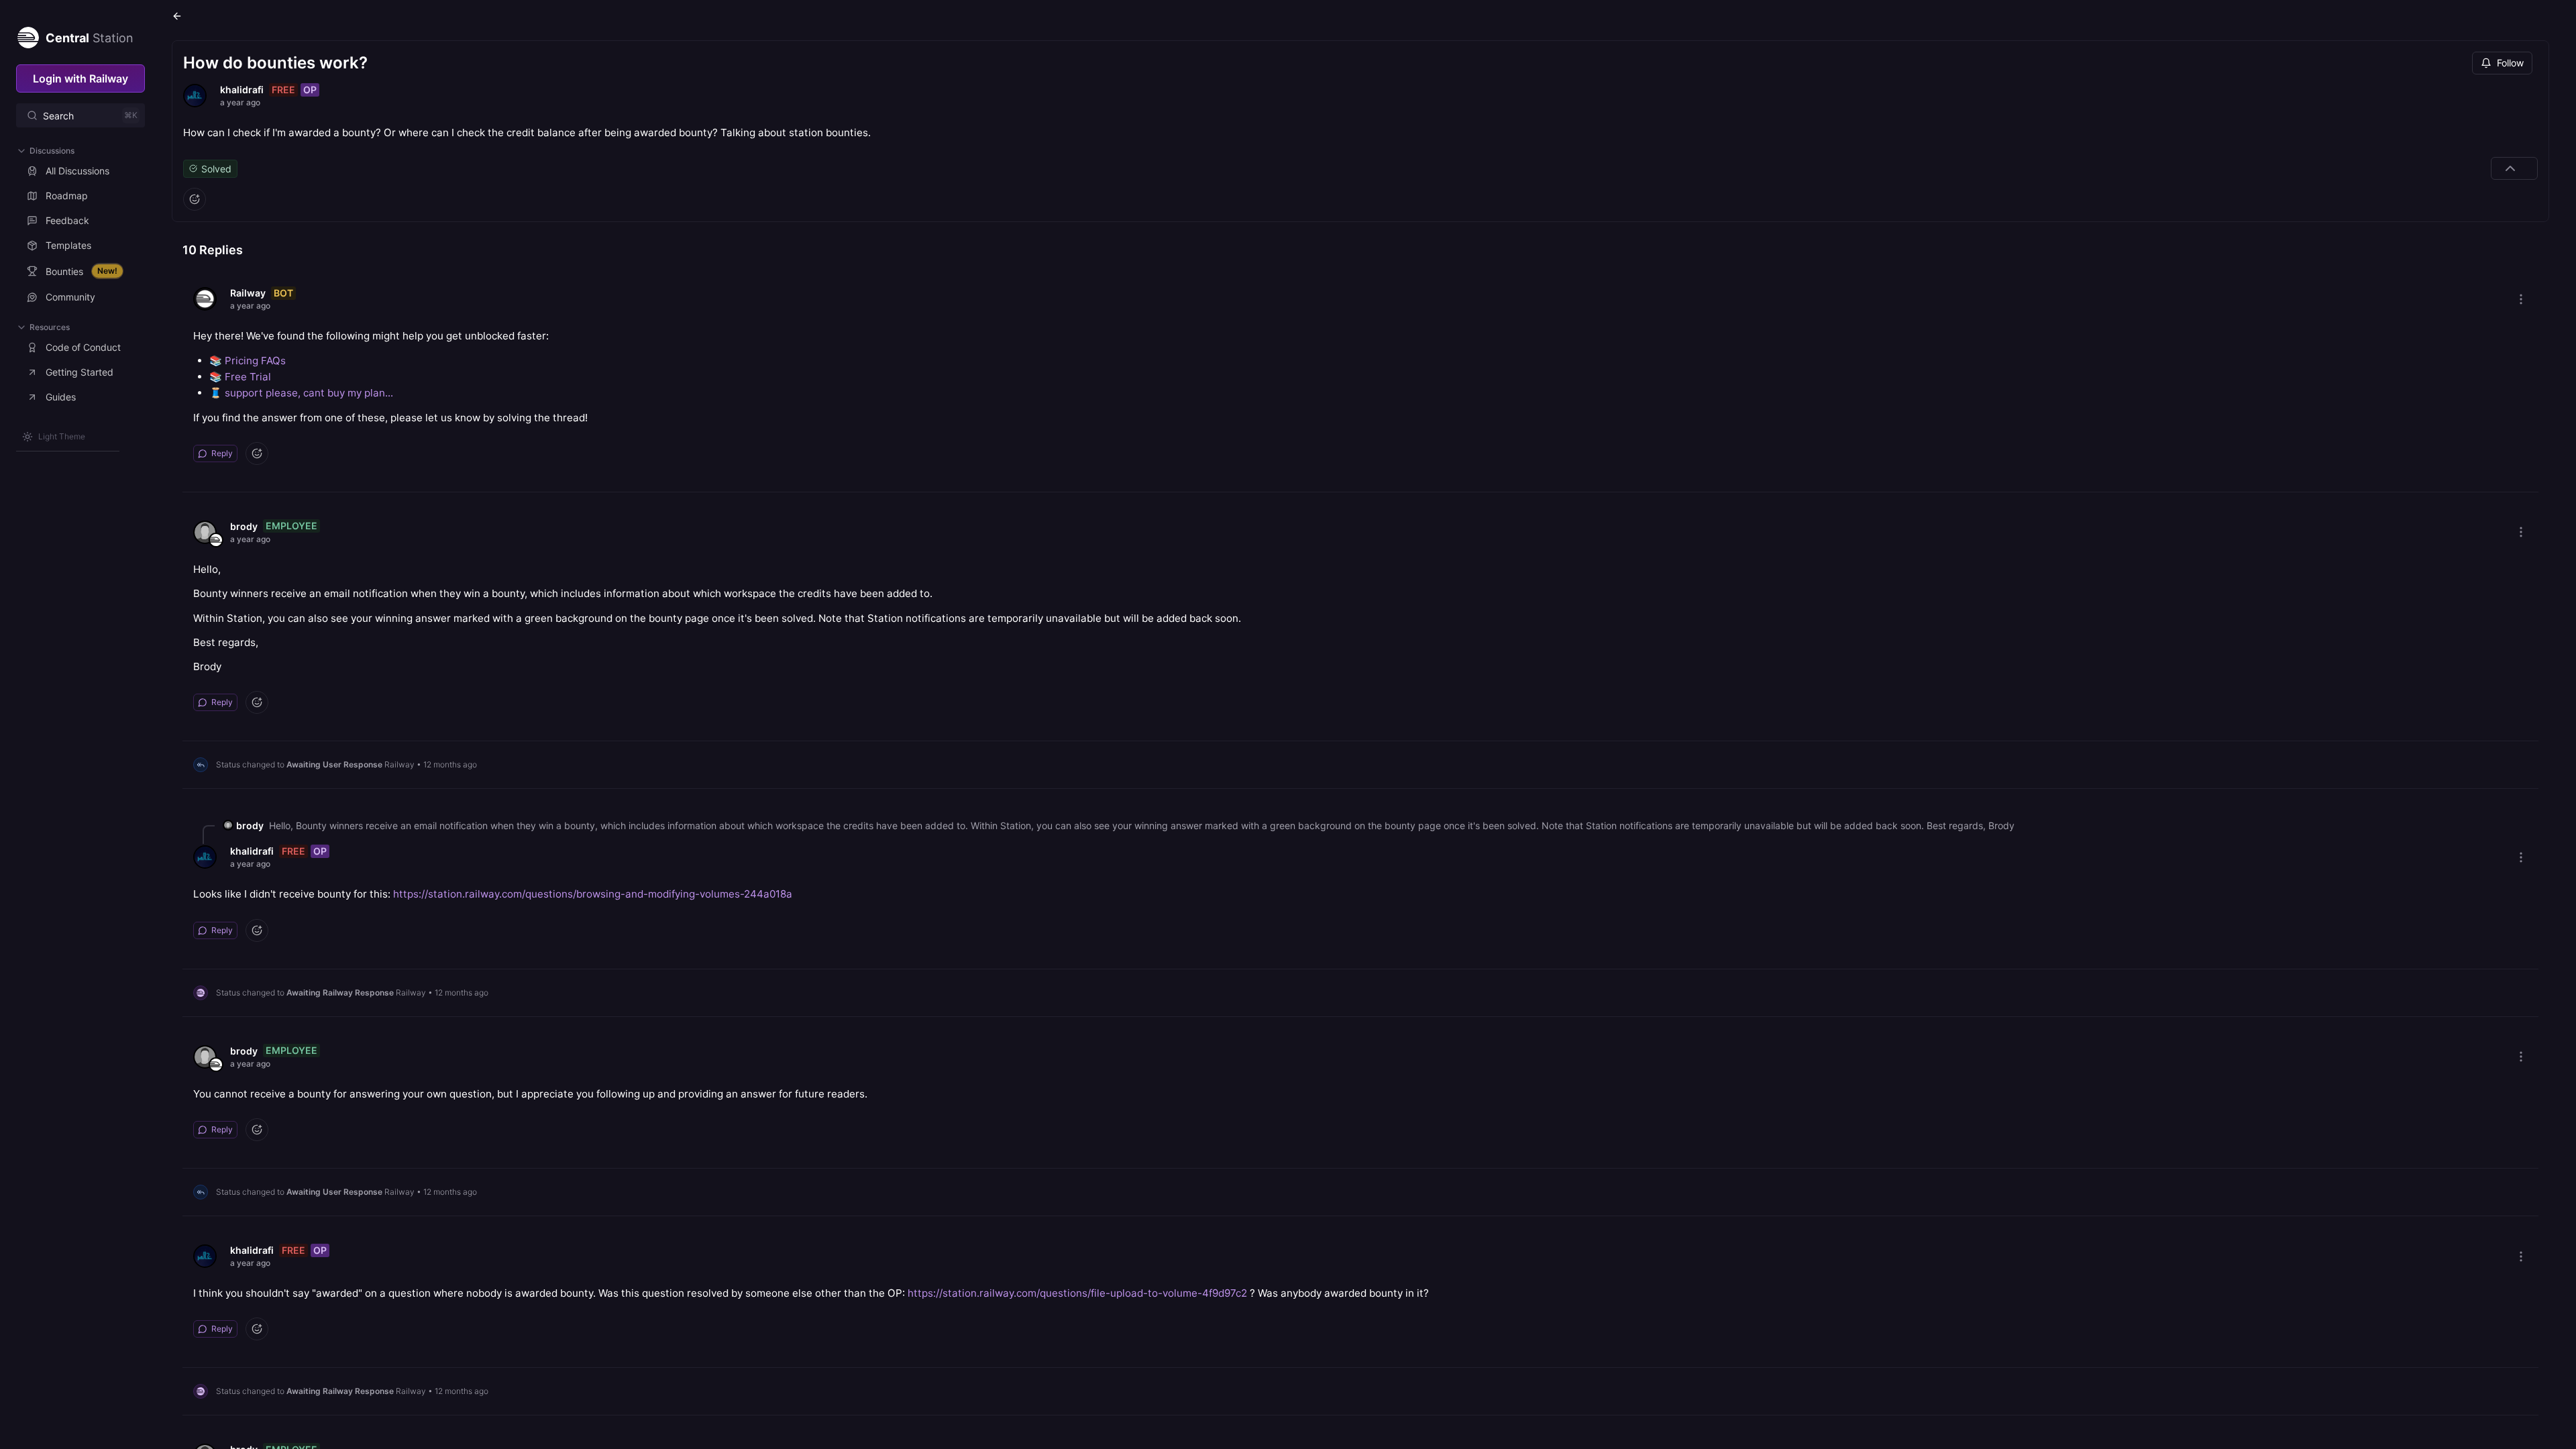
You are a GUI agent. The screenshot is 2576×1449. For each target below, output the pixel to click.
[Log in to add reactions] (195, 199)
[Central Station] (28, 35)
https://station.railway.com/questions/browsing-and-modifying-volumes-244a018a (593, 894)
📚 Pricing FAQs (248, 361)
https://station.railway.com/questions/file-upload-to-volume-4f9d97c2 (1077, 1293)
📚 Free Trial (240, 377)
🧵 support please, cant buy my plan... (301, 393)
